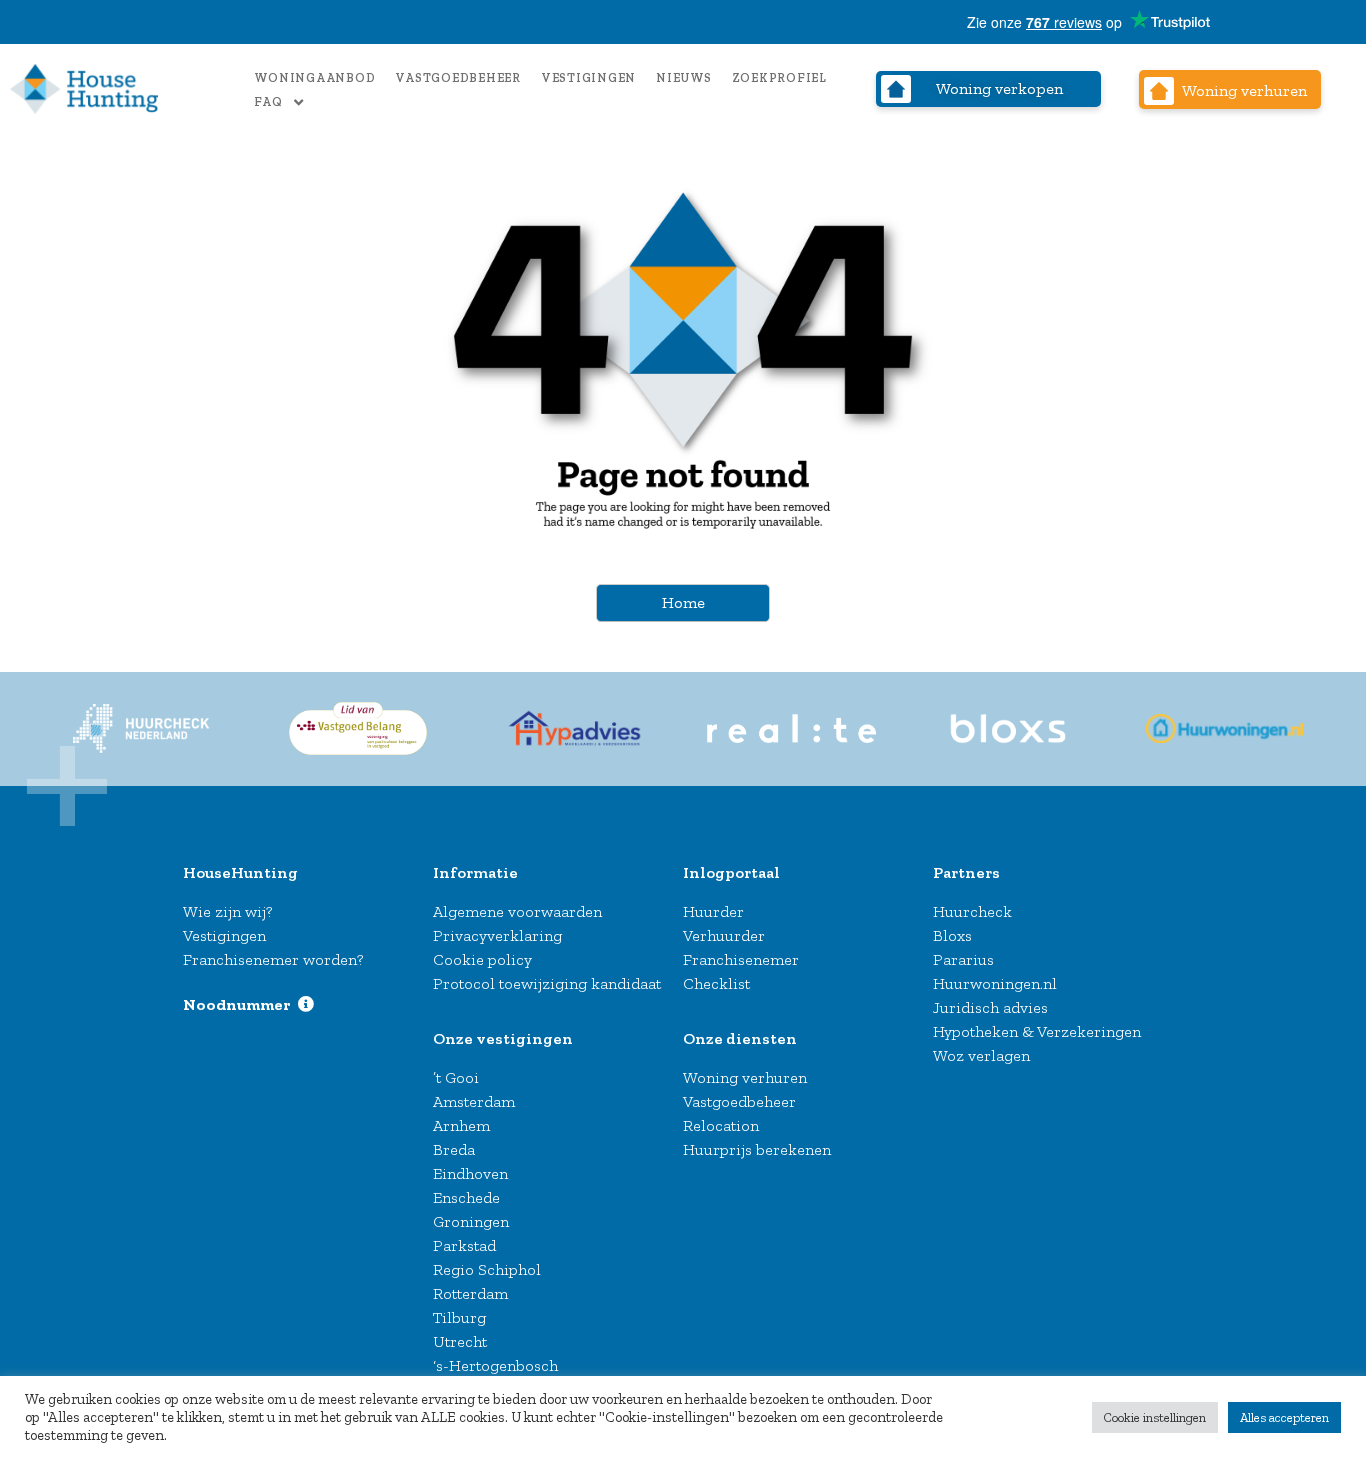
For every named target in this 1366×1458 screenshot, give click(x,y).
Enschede (466, 1197)
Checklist (716, 983)
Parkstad (464, 1245)
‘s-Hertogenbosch (495, 1365)
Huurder (713, 911)
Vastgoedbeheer (458, 78)
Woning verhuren (745, 1077)
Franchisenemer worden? (273, 959)
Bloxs (952, 935)
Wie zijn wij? (227, 911)
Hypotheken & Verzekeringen (1037, 1031)
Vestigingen (588, 78)
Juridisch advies (990, 1007)
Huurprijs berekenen (757, 1149)
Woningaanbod (314, 78)
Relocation (721, 1125)
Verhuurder (724, 935)
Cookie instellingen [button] (1155, 1417)
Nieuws (684, 78)
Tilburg (459, 1317)
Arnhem (461, 1125)
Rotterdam (470, 1293)
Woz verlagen (981, 1055)
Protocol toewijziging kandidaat (547, 983)
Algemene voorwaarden (517, 911)
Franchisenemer (741, 959)
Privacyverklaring (497, 935)
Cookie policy (482, 959)
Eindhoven (470, 1173)
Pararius (963, 959)
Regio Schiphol (487, 1269)
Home (683, 602)
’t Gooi (456, 1077)
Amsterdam (474, 1101)
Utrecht (460, 1341)
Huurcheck (972, 911)
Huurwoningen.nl (995, 983)
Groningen (471, 1221)
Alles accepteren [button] (1284, 1417)
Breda (454, 1149)
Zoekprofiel (779, 78)
